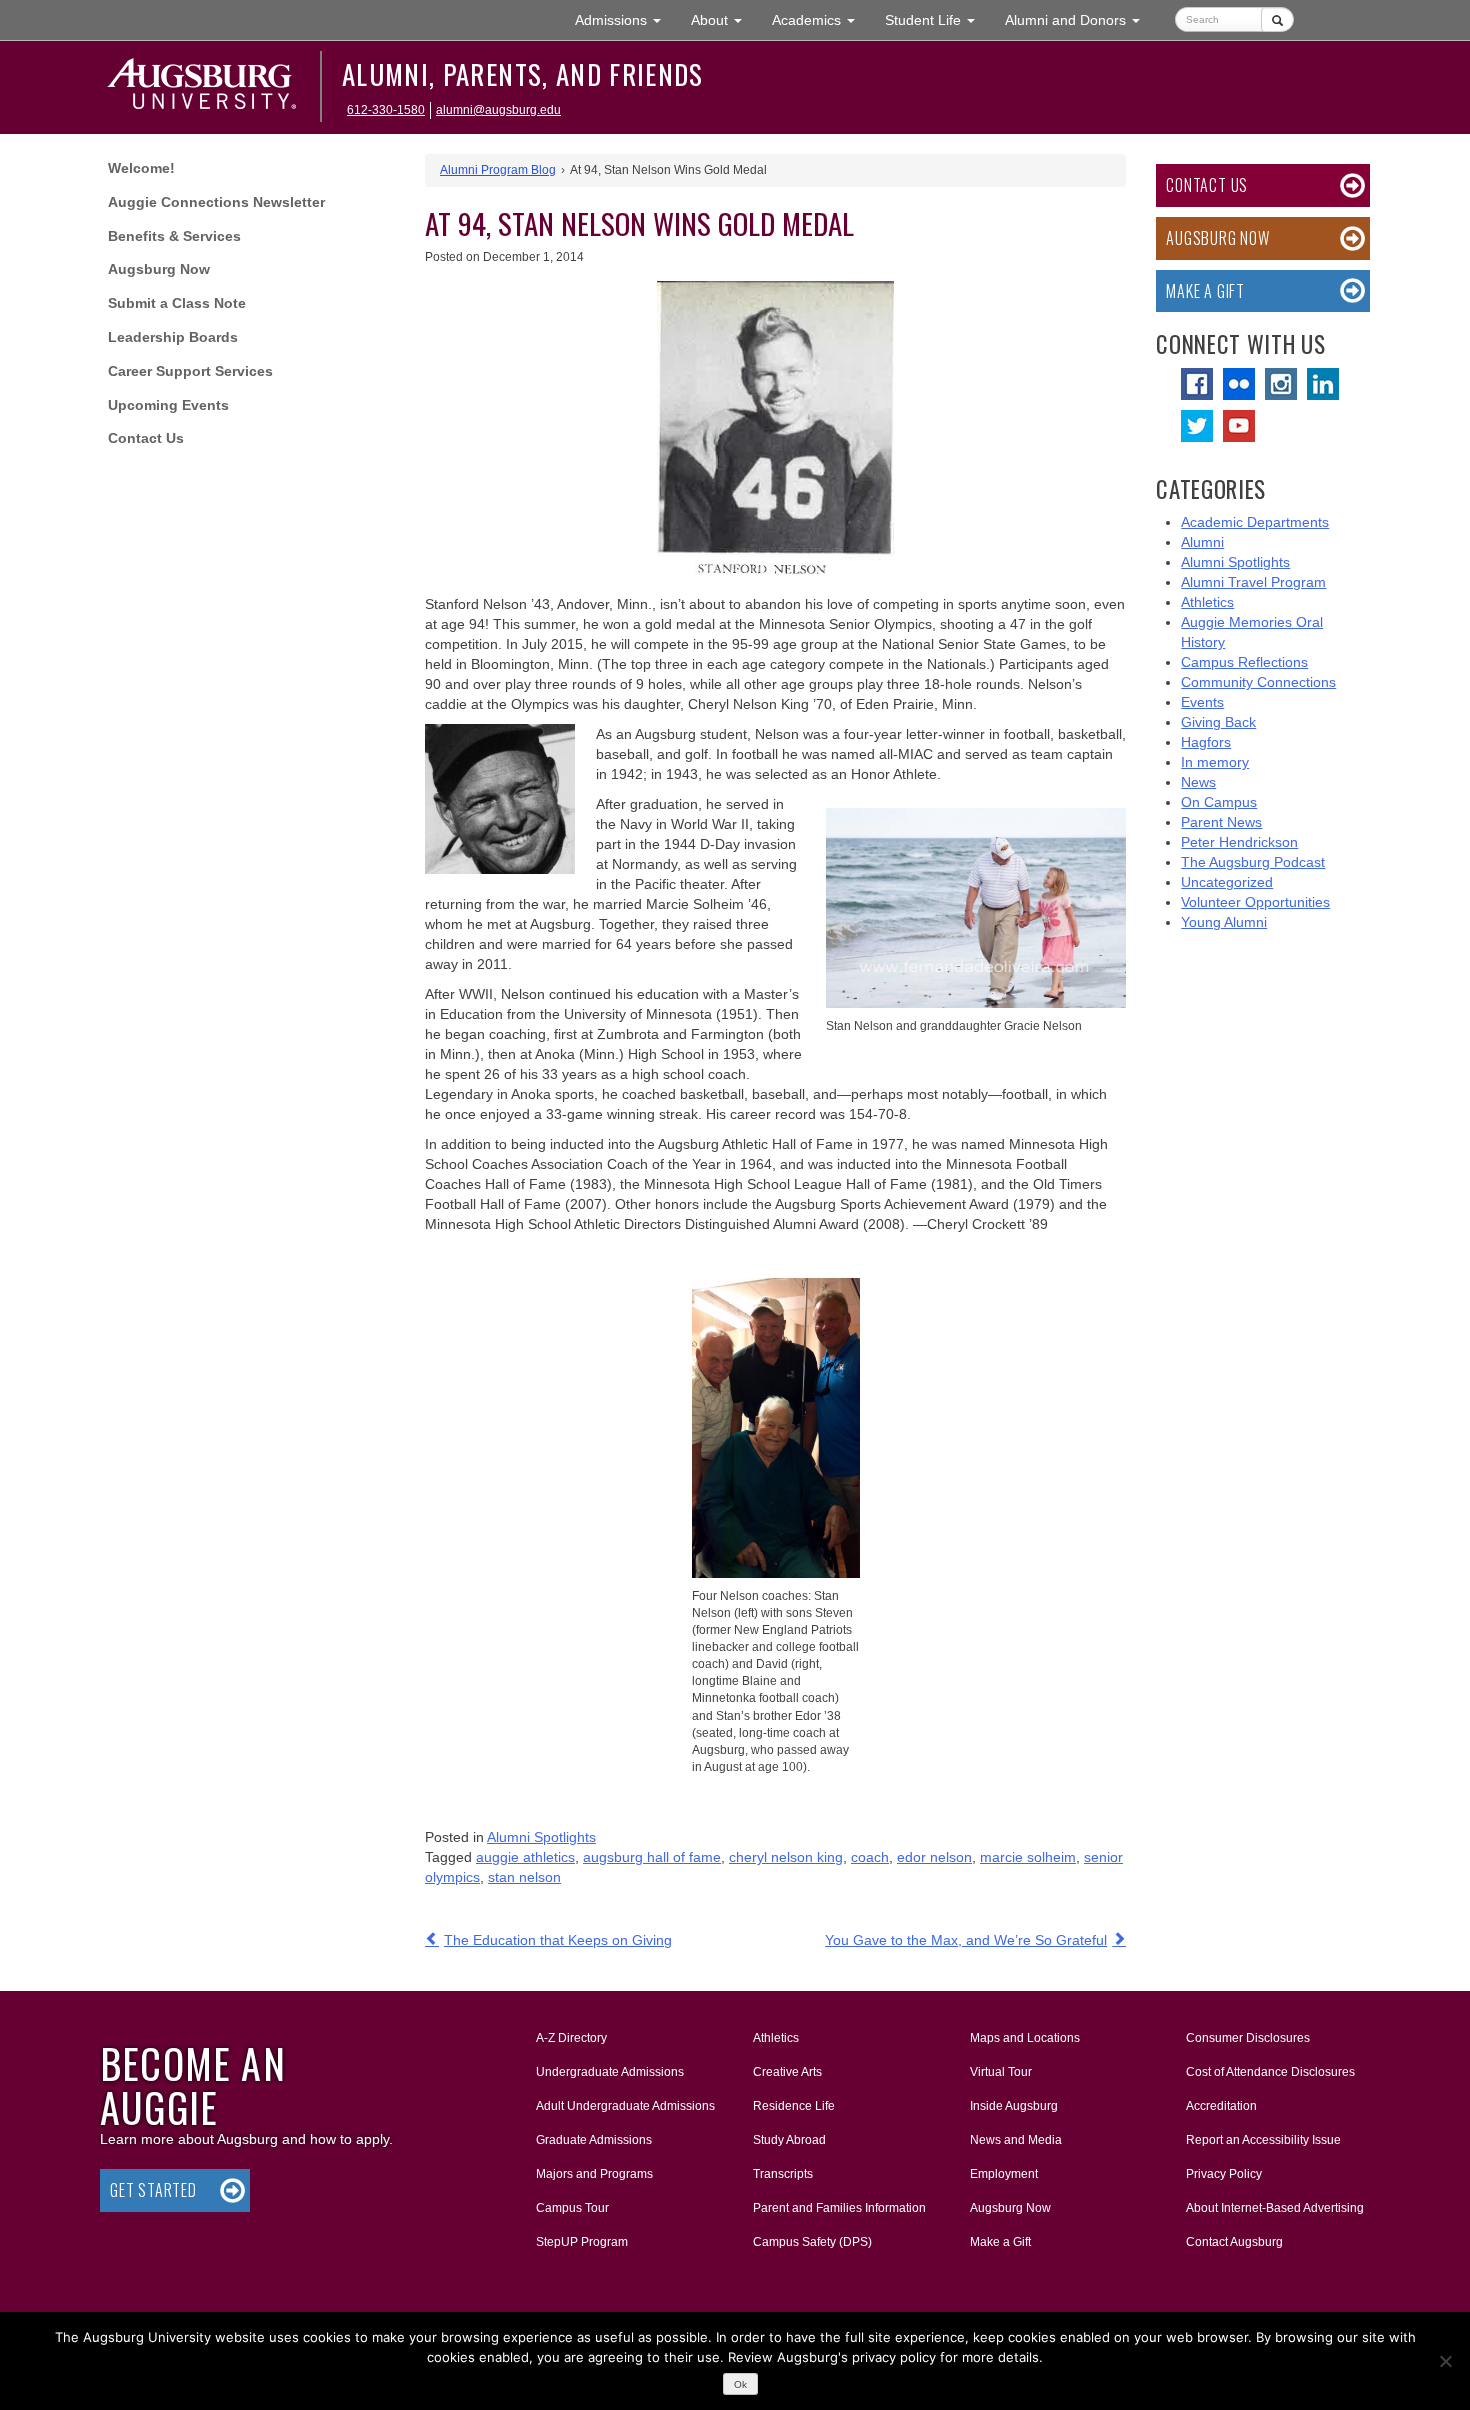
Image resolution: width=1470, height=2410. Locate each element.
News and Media (1016, 2140)
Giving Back (1218, 722)
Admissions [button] (625, 19)
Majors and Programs (594, 2173)
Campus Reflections (1244, 662)
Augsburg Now (159, 269)
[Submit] (1277, 19)
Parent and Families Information (839, 2208)
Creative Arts (787, 2072)
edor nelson (934, 1857)
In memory (1215, 762)
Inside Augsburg (1014, 2106)
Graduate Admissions (594, 2140)
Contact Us (146, 438)
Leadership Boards (173, 337)
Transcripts (783, 2174)
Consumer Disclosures (1248, 2038)
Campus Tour (572, 2208)
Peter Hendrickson (1239, 842)
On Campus (1219, 802)
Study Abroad (789, 2140)
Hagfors (1206, 742)
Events (1202, 702)
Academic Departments (1255, 522)
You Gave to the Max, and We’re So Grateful (966, 1940)
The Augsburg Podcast (1253, 862)
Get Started (153, 2190)
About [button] (724, 25)
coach (870, 1857)
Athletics (1207, 602)
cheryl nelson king (786, 1857)
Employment (1004, 2174)
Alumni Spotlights (541, 1837)
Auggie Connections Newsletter (216, 202)
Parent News (1221, 822)
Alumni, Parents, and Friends (523, 74)
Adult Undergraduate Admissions (625, 2106)
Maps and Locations (1025, 2038)
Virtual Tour (1001, 2072)
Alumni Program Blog (498, 170)
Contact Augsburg (1234, 2242)
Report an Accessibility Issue (1263, 2140)
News (1198, 782)
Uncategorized (1227, 882)
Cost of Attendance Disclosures (1270, 2072)
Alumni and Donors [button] (1080, 19)
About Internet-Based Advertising (1275, 2208)
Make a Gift (1205, 291)
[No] (1445, 2361)
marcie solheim (1028, 1857)
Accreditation (1221, 2106)
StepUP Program (582, 2242)
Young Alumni (1224, 922)
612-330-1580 (386, 110)
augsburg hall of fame (652, 1857)
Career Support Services (190, 371)
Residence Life (794, 2106)
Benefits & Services (174, 236)
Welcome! (141, 168)
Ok (740, 2384)
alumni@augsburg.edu (498, 110)
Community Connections (1258, 682)
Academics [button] (821, 19)
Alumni (1202, 542)
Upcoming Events (168, 405)
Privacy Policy (1224, 2174)
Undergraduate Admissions (610, 2072)
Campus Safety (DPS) (812, 2242)
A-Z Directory (571, 2038)
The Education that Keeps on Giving (558, 1940)
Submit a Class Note (177, 303)
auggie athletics (525, 1857)
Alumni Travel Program (1253, 582)
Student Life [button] (937, 19)
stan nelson (524, 1877)
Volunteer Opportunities (1255, 902)
